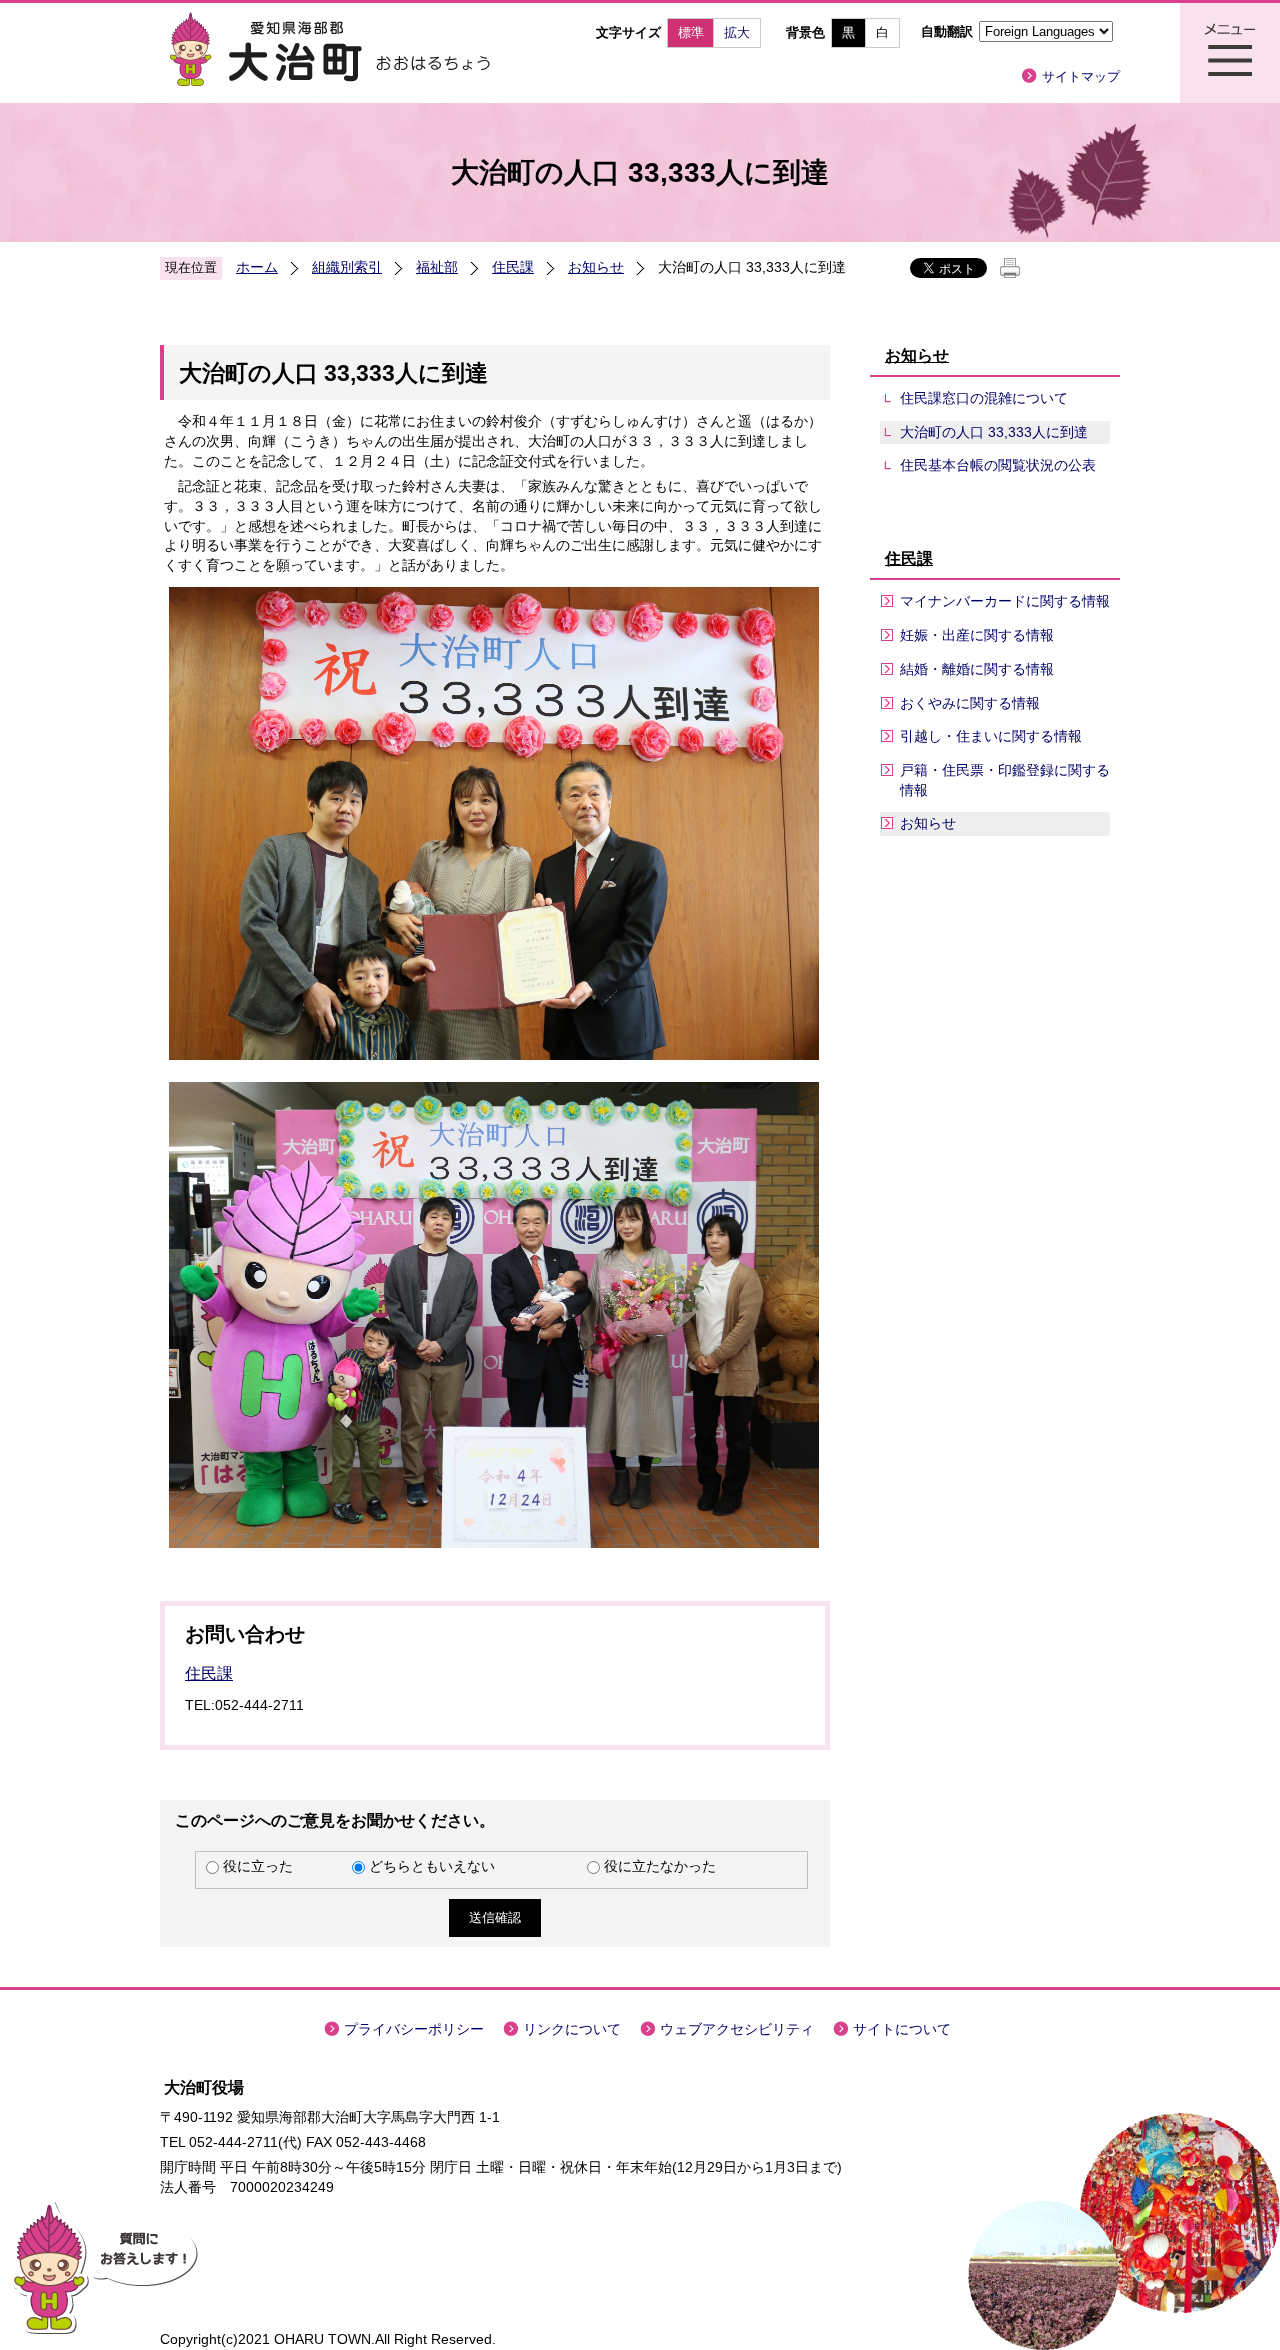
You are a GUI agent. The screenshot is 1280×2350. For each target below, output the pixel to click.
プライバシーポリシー (414, 2029)
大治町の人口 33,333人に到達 (994, 432)
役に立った (258, 1866)
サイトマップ (1081, 76)
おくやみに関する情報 (970, 703)
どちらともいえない (432, 1866)
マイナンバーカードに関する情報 (1005, 601)
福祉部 (437, 267)
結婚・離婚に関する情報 (977, 669)
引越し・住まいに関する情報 (991, 736)
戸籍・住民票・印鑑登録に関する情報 (1005, 780)
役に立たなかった (660, 1866)
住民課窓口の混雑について (984, 398)
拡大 (737, 32)
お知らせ (596, 267)
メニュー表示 (1230, 53)
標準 (691, 32)
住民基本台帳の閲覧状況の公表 (998, 465)
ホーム (257, 267)
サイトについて (902, 2029)
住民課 (513, 267)
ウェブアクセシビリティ (737, 2029)
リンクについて (572, 2029)
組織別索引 (347, 267)
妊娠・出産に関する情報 (977, 635)
